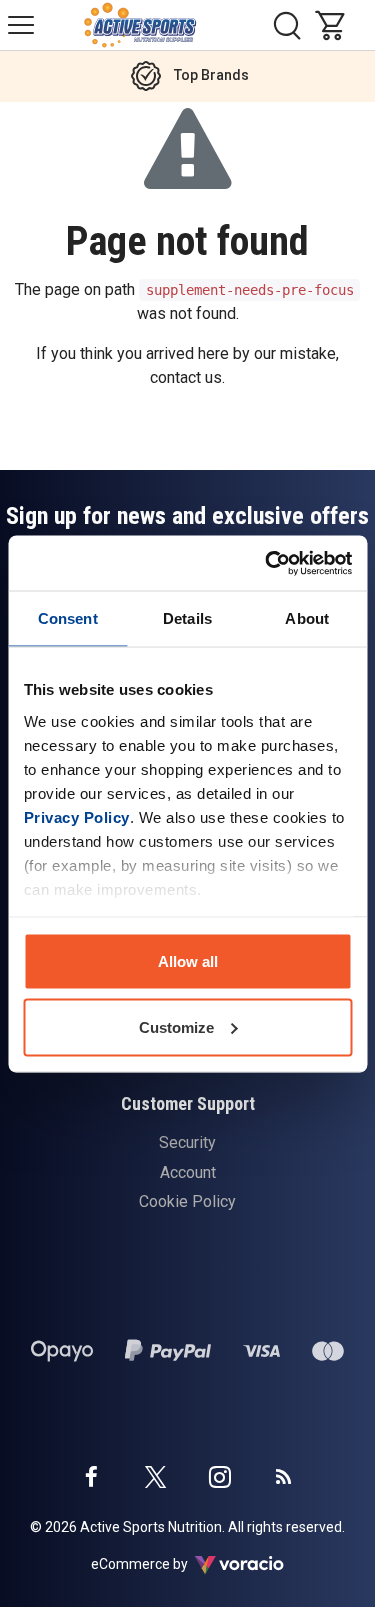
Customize (176, 1026)
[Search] (287, 25)
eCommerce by (164, 1564)
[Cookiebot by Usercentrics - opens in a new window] (267, 563)
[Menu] (21, 25)
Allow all (188, 961)
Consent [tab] (68, 618)
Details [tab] (187, 618)
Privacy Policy (76, 816)
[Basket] (335, 25)
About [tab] (307, 618)
